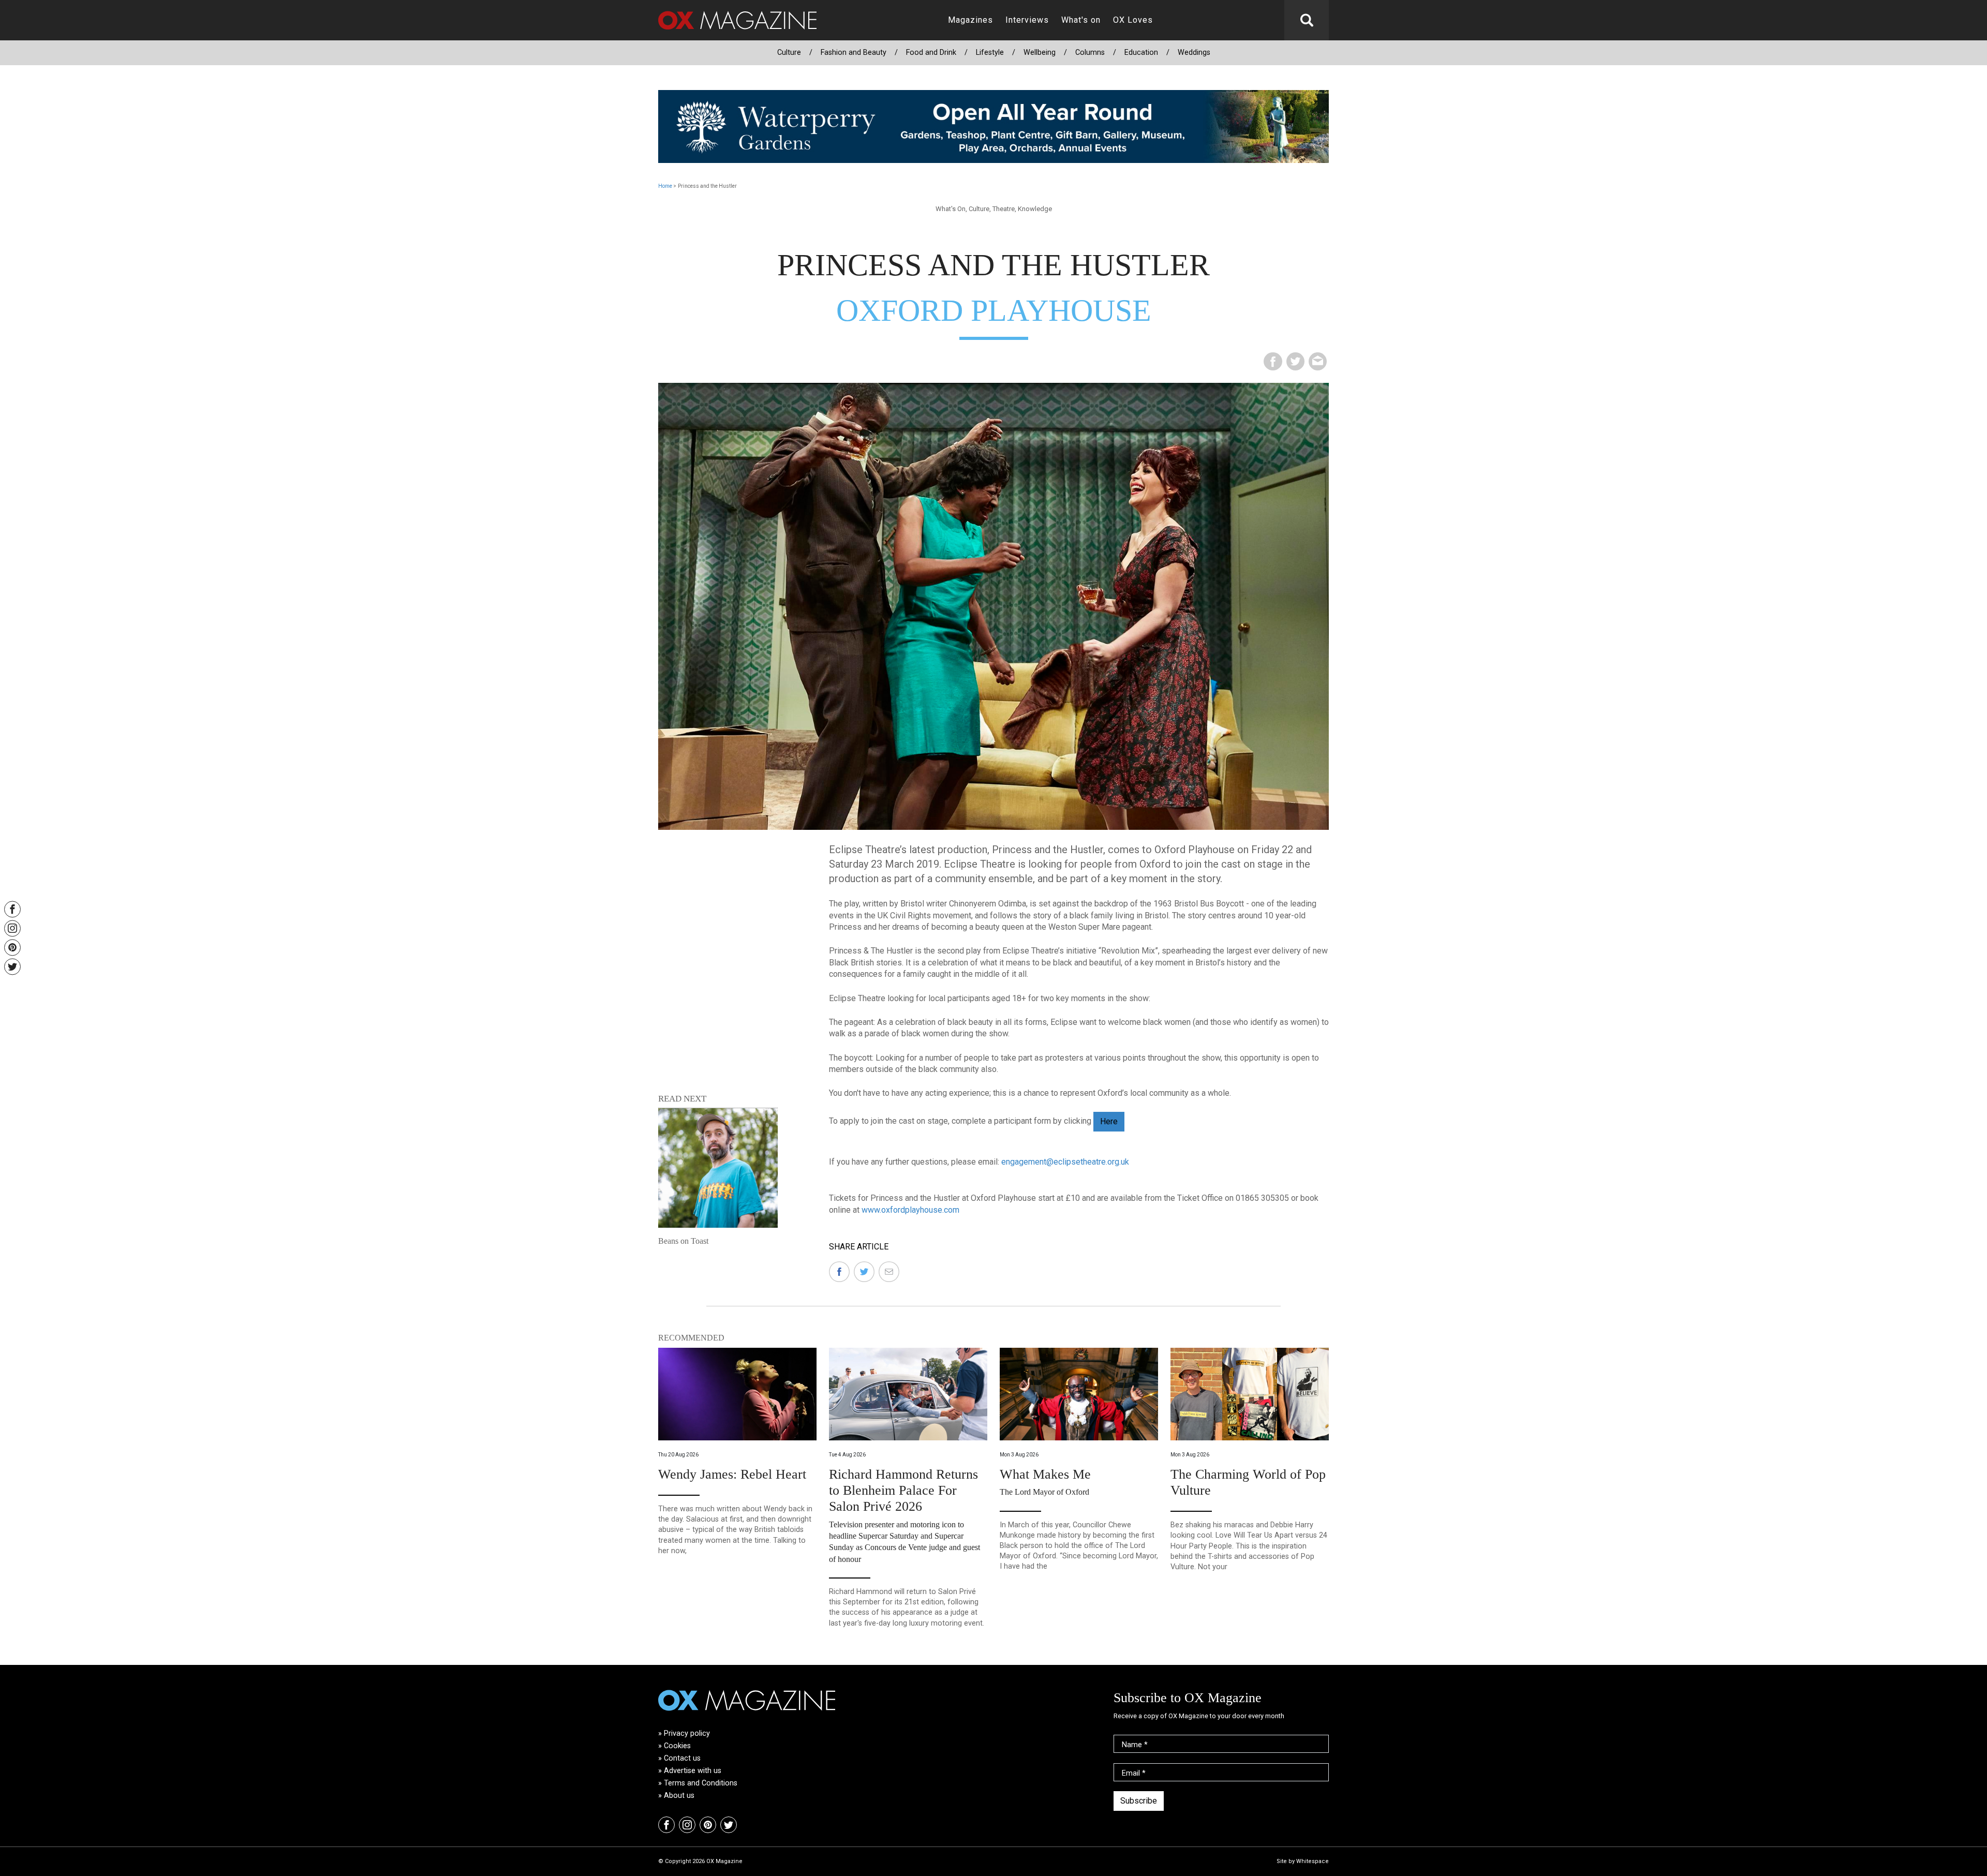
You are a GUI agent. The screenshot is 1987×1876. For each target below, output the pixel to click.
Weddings (1194, 53)
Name (1135, 1745)
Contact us (682, 1758)
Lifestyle (990, 53)
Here (1109, 1121)
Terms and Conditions (701, 1783)
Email (1134, 1773)
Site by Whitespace (1303, 1861)
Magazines (970, 20)
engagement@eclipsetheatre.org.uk (1065, 1162)
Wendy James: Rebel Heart (732, 1474)
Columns (1090, 53)
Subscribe (1139, 1801)
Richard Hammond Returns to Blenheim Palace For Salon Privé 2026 (903, 1490)
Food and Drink (931, 53)
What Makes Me (1045, 1474)
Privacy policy (687, 1733)
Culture (789, 53)
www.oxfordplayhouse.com (910, 1210)
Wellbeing (1040, 53)
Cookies (677, 1746)
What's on (1081, 20)
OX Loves (1133, 20)
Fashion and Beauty (854, 53)
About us (679, 1796)
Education (1141, 53)
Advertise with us (693, 1771)
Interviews (1027, 20)
